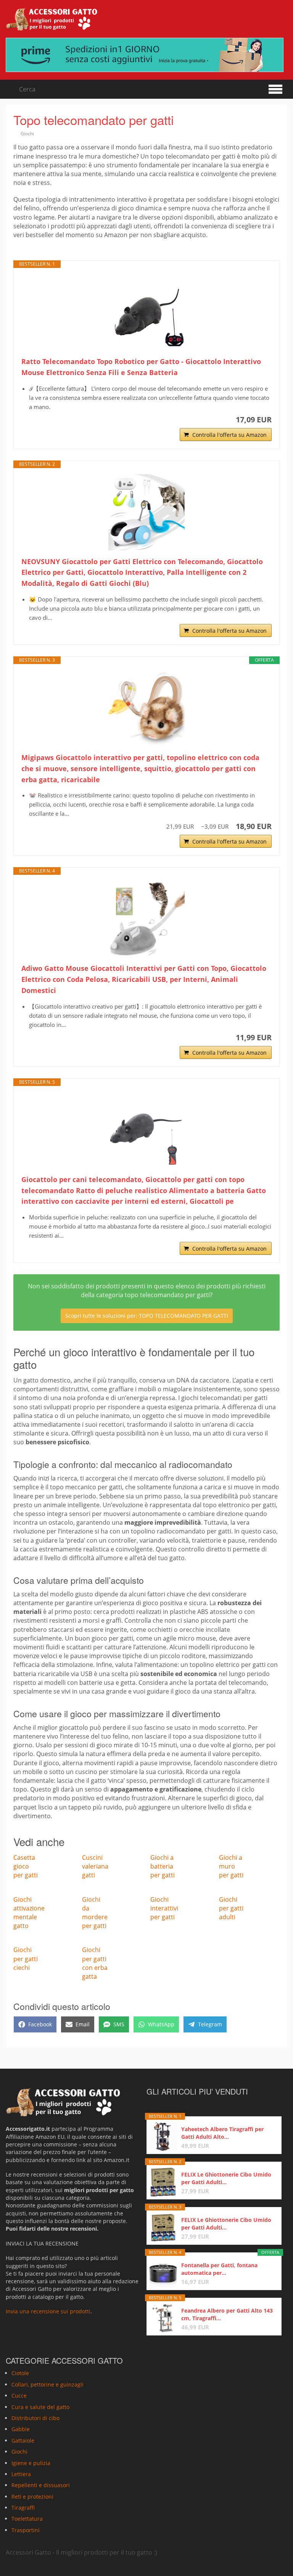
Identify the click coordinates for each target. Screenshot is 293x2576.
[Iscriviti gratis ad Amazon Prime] (146, 55)
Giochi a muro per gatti (231, 1866)
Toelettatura (27, 2519)
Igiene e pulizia (31, 2463)
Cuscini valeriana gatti (95, 1866)
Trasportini (26, 2530)
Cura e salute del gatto (40, 2407)
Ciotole (20, 2373)
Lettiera (21, 2474)
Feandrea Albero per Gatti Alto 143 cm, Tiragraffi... (227, 2314)
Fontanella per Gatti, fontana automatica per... (219, 2269)
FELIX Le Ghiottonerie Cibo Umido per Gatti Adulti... (226, 2178)
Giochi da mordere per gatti (95, 1913)
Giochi (27, 134)
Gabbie (21, 2429)
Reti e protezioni (32, 2497)
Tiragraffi (23, 2508)
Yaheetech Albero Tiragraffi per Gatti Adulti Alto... (222, 2133)
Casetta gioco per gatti (26, 1866)
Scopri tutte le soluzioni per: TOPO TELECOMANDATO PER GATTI (147, 1316)
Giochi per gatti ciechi (26, 1958)
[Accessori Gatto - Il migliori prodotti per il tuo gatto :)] (52, 19)
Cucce (19, 2396)
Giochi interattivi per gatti (164, 1908)
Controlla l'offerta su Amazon (229, 435)
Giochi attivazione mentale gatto (29, 1913)
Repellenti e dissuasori (41, 2485)
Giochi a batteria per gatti (163, 1866)
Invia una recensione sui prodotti (48, 2312)
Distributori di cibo (35, 2418)
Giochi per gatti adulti (231, 1908)
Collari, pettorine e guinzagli (47, 2384)
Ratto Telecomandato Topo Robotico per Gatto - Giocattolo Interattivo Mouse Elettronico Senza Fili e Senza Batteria (141, 367)
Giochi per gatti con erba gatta (95, 1963)
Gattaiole (23, 2440)
